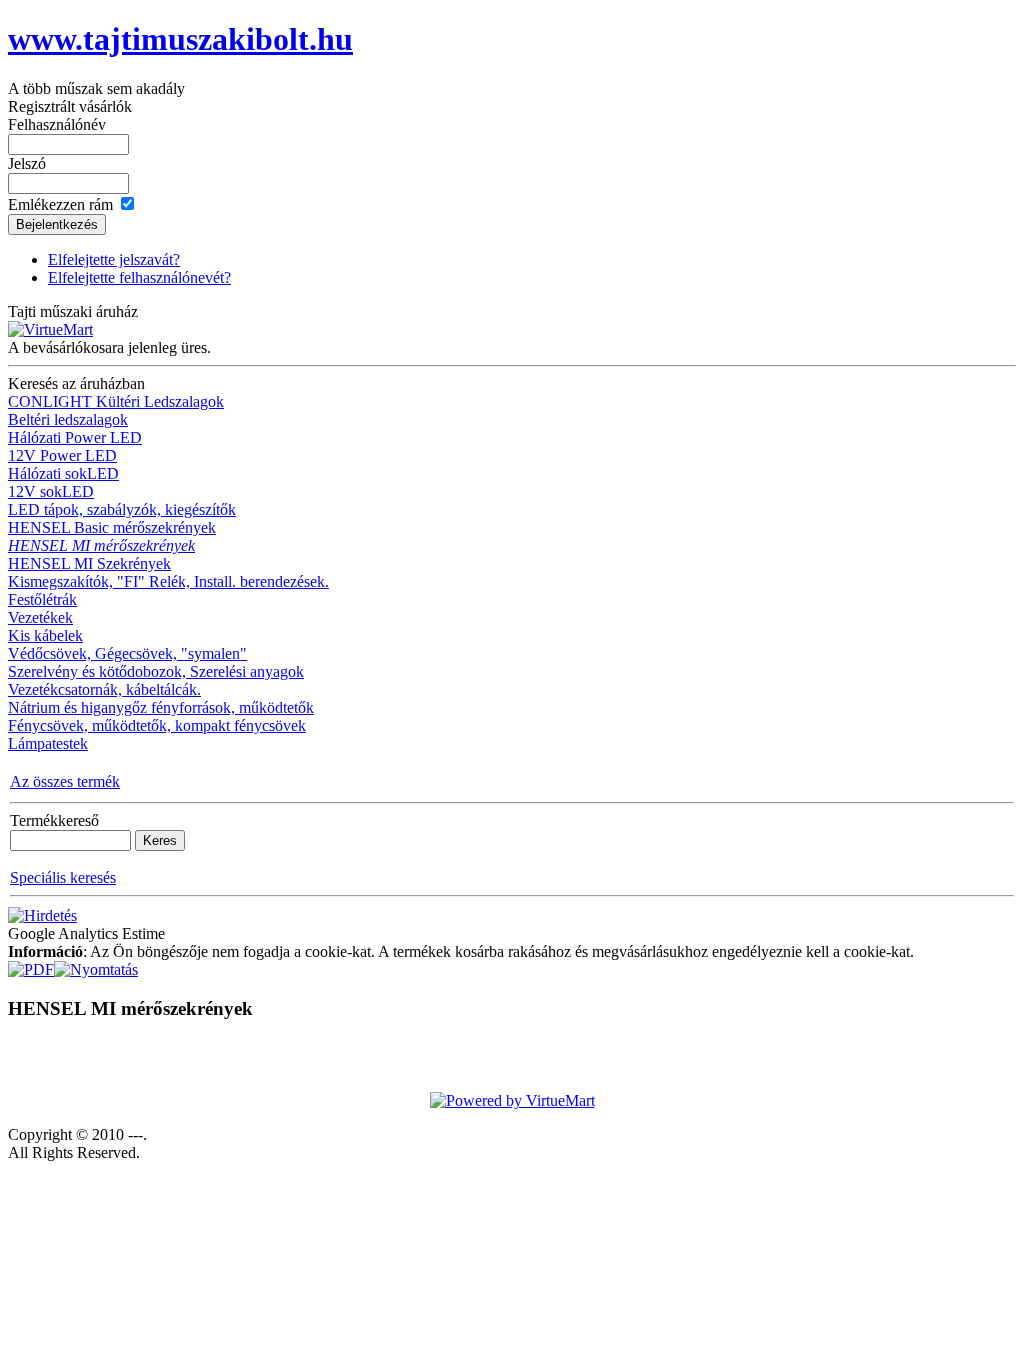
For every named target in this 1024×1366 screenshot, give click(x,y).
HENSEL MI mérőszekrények (101, 545)
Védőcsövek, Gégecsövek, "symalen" (127, 653)
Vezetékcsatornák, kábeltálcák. (104, 689)
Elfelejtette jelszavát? (114, 259)
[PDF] (31, 964)
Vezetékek (40, 617)
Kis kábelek (45, 635)
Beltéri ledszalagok (68, 419)
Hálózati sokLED (63, 473)
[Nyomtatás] (96, 964)
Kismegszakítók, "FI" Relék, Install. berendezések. (168, 581)
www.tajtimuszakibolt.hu (180, 39)
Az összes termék (65, 781)
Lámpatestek (48, 743)
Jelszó (27, 163)
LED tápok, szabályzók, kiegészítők (122, 509)
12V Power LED (62, 455)
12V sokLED (51, 491)
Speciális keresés (63, 877)
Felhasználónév (57, 124)
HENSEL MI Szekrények (89, 563)
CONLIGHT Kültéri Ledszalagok (116, 401)
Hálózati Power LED (75, 437)
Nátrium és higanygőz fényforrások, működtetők (161, 707)
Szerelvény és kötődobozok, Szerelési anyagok (156, 671)
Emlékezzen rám (60, 204)
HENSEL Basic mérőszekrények (112, 527)
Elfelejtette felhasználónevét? (139, 277)
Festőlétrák (42, 599)
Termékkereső (54, 820)
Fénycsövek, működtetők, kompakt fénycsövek (157, 725)
